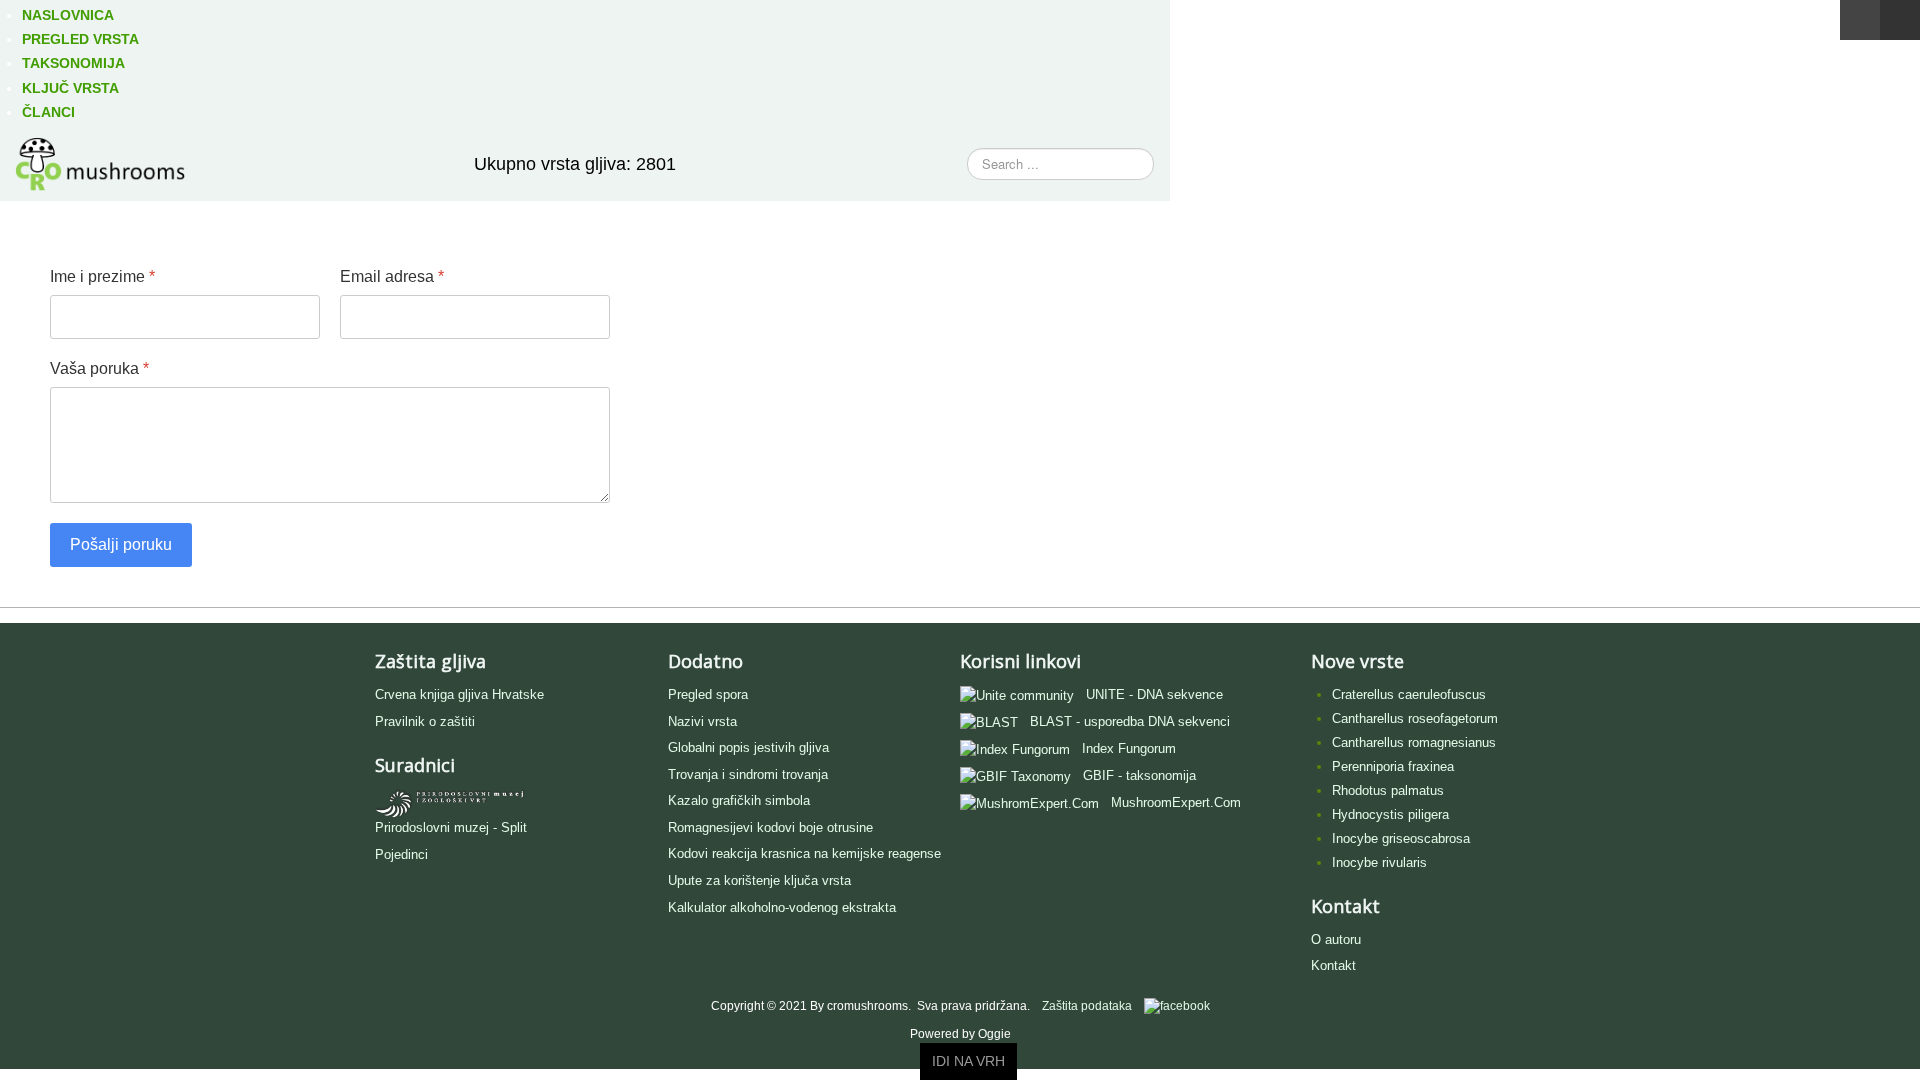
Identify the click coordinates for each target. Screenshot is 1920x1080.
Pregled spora (708, 694)
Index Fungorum (1129, 748)
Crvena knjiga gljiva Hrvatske (459, 694)
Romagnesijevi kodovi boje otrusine (770, 827)
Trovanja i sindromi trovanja (748, 774)
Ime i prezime (102, 276)
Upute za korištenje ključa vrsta (759, 880)
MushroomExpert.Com (1176, 802)
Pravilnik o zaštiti (425, 721)
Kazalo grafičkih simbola (739, 800)
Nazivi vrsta (702, 721)
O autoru (1336, 939)
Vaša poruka (99, 368)
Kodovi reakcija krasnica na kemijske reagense (804, 853)
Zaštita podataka (1087, 1006)
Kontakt (1333, 965)
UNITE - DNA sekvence (1154, 694)
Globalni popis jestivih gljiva (748, 747)
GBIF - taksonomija (1139, 775)
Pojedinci (401, 854)
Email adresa (392, 276)
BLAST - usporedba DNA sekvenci (1130, 721)
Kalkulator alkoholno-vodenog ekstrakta (782, 907)
